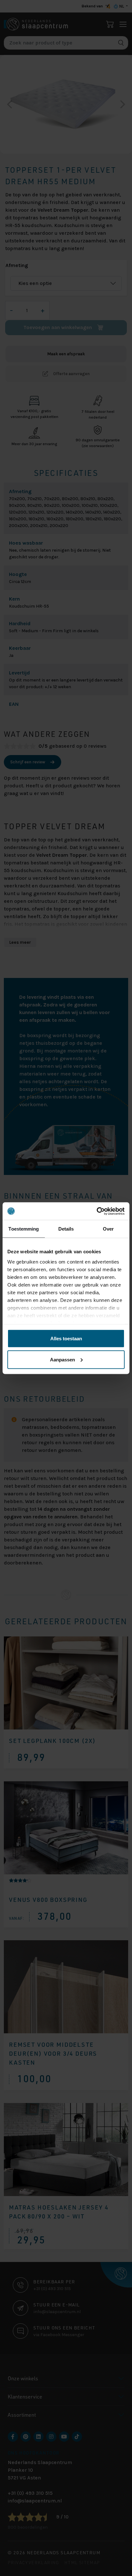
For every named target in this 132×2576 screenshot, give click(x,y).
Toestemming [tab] (24, 1229)
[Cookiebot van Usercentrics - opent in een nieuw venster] (97, 1211)
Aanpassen (62, 1359)
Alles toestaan (66, 1339)
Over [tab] (108, 1229)
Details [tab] (66, 1229)
